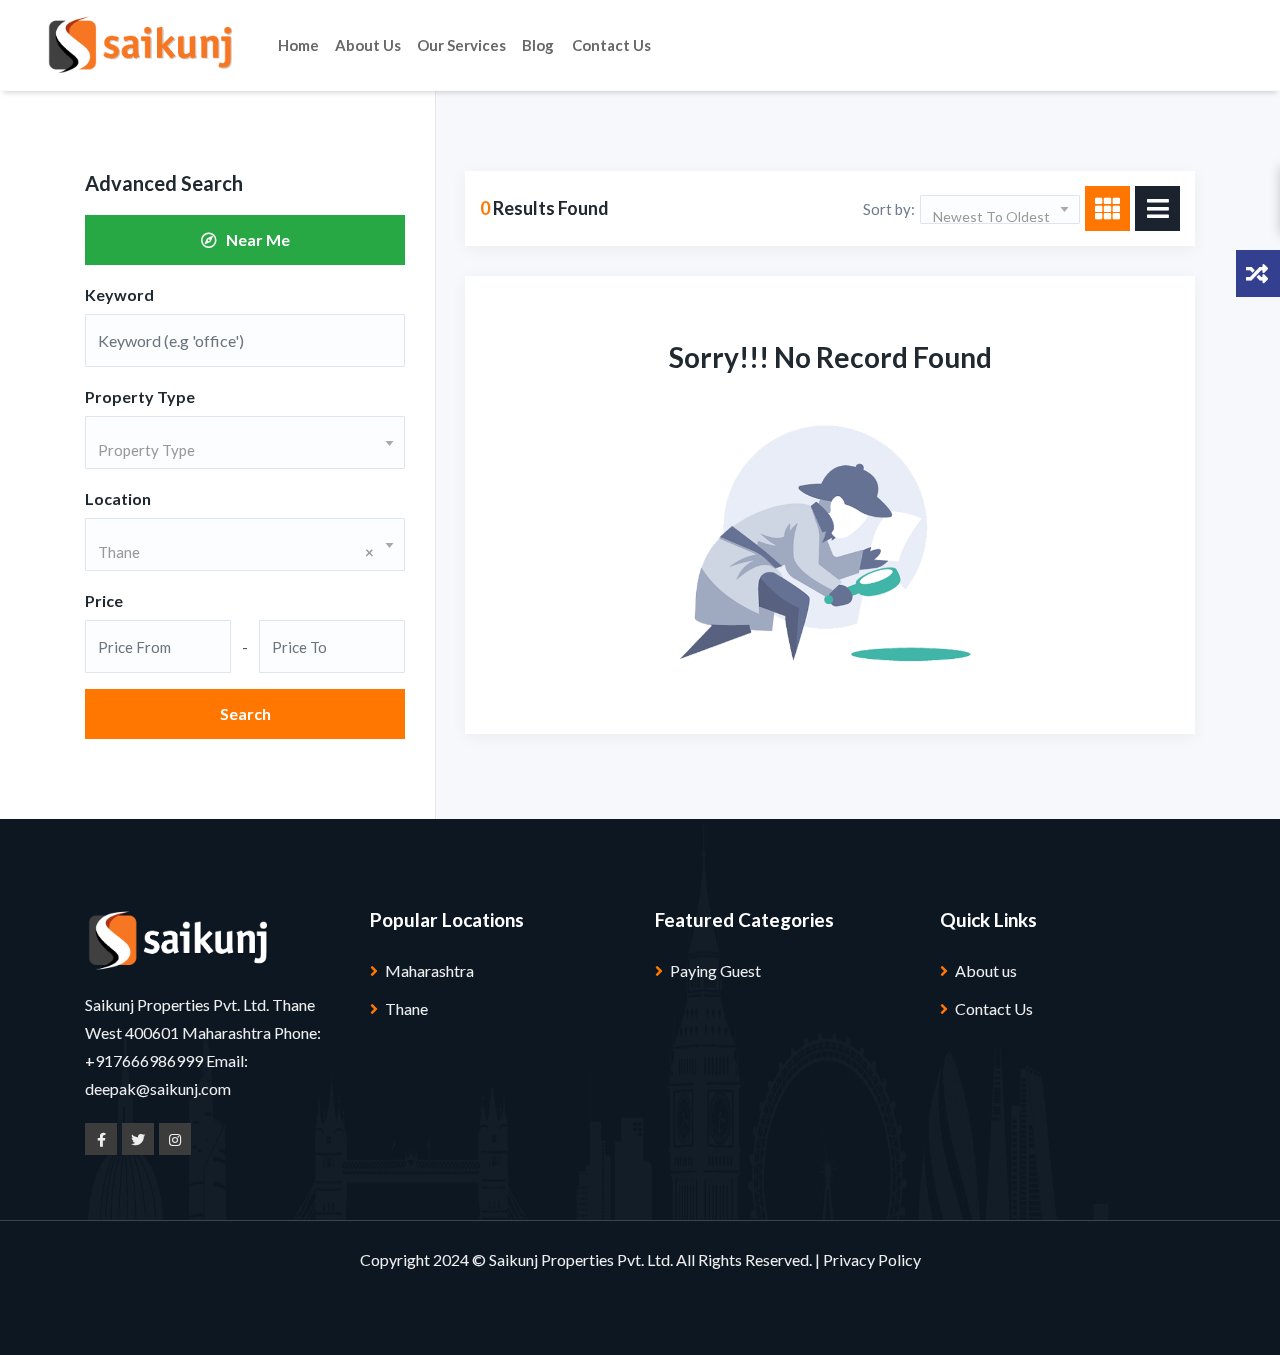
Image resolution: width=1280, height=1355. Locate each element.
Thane (406, 1008)
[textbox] (245, 449)
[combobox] (245, 442)
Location (118, 498)
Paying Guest (715, 970)
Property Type (140, 396)
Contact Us (611, 45)
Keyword (119, 294)
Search (245, 713)
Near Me (253, 239)
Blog (538, 45)
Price (104, 600)
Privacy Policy (872, 1259)
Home (298, 45)
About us (368, 45)
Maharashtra (429, 970)
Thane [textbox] (236, 552)
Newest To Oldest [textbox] (991, 216)
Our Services (461, 45)
